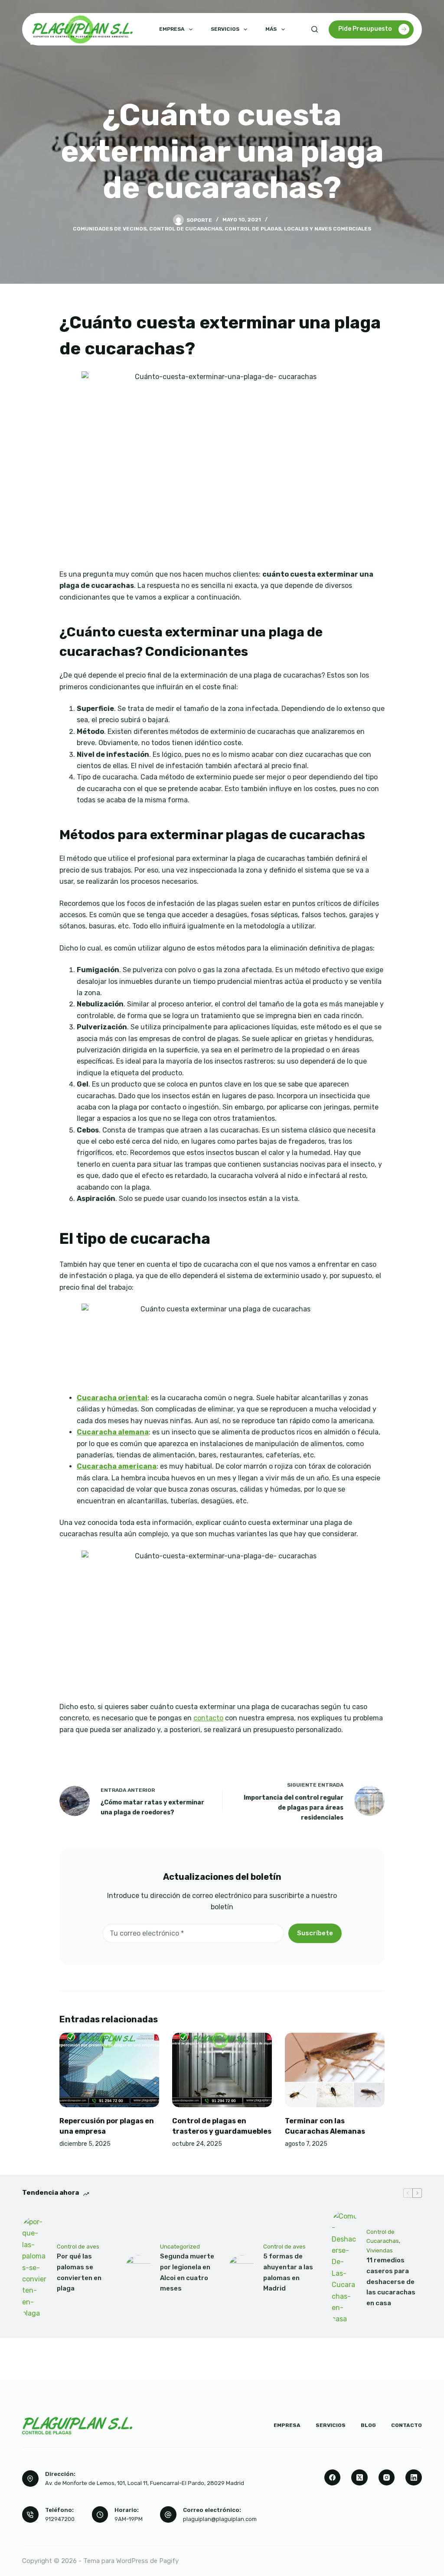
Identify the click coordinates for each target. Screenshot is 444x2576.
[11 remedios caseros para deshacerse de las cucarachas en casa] (345, 2268)
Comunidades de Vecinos (110, 229)
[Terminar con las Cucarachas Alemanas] (335, 2070)
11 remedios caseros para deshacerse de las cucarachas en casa (391, 2282)
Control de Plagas (253, 229)
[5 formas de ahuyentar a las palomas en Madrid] (242, 2268)
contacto (208, 1718)
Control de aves (78, 2247)
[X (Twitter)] (359, 2478)
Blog (368, 2425)
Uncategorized (180, 2247)
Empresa (172, 29)
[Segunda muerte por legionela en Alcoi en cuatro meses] (138, 2268)
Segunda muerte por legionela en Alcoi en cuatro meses (187, 2272)
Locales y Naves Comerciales (328, 229)
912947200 (60, 2519)
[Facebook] (333, 2478)
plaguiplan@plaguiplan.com (220, 2519)
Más (271, 29)
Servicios (225, 29)
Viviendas (380, 2250)
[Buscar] (315, 29)
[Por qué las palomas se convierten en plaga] (35, 2268)
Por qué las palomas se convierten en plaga (79, 2272)
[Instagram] (387, 2478)
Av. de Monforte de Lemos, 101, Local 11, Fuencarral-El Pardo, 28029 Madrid (145, 2483)
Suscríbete (315, 1933)
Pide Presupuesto (365, 29)
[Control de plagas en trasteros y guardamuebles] (222, 2070)
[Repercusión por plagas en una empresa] (109, 2070)
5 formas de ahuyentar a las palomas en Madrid (288, 2272)
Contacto (406, 2425)
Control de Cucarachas (186, 229)
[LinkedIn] (414, 2478)
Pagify (169, 2561)
